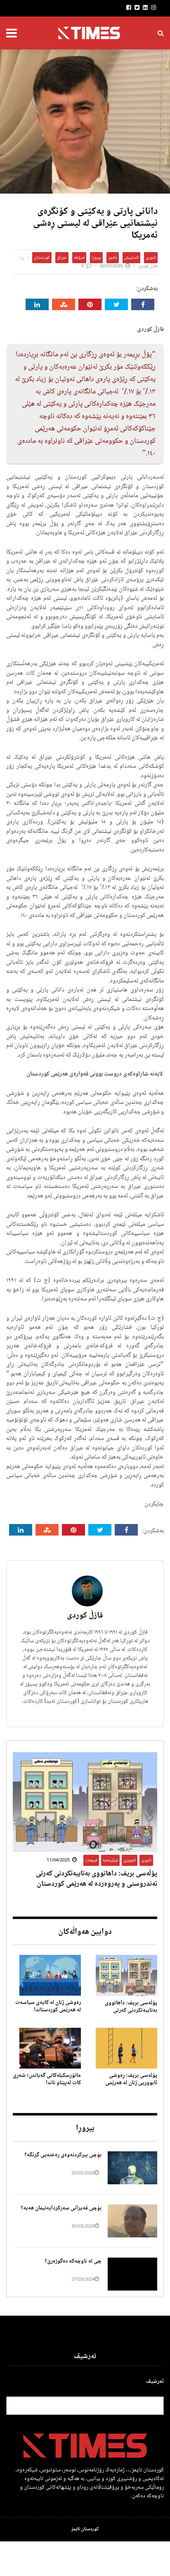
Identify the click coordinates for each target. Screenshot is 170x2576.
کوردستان (42, 258)
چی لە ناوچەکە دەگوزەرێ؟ (73, 2261)
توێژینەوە (110, 1860)
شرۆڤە (79, 258)
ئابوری (151, 258)
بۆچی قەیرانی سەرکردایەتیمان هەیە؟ (61, 2208)
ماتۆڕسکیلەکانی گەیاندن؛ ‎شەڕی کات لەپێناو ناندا (47, 2079)
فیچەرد (91, 1860)
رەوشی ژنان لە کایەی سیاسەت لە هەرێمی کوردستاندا (48, 2006)
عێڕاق (62, 258)
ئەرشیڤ (155, 2382)
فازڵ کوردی (148, 266)
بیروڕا (96, 258)
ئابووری (130, 1860)
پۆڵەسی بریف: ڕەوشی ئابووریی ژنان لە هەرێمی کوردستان (131, 2083)
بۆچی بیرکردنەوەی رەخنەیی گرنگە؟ (62, 2155)
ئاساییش (131, 258)
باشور (113, 258)
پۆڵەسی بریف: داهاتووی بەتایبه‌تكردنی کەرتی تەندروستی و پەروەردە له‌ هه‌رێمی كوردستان (97, 1879)
